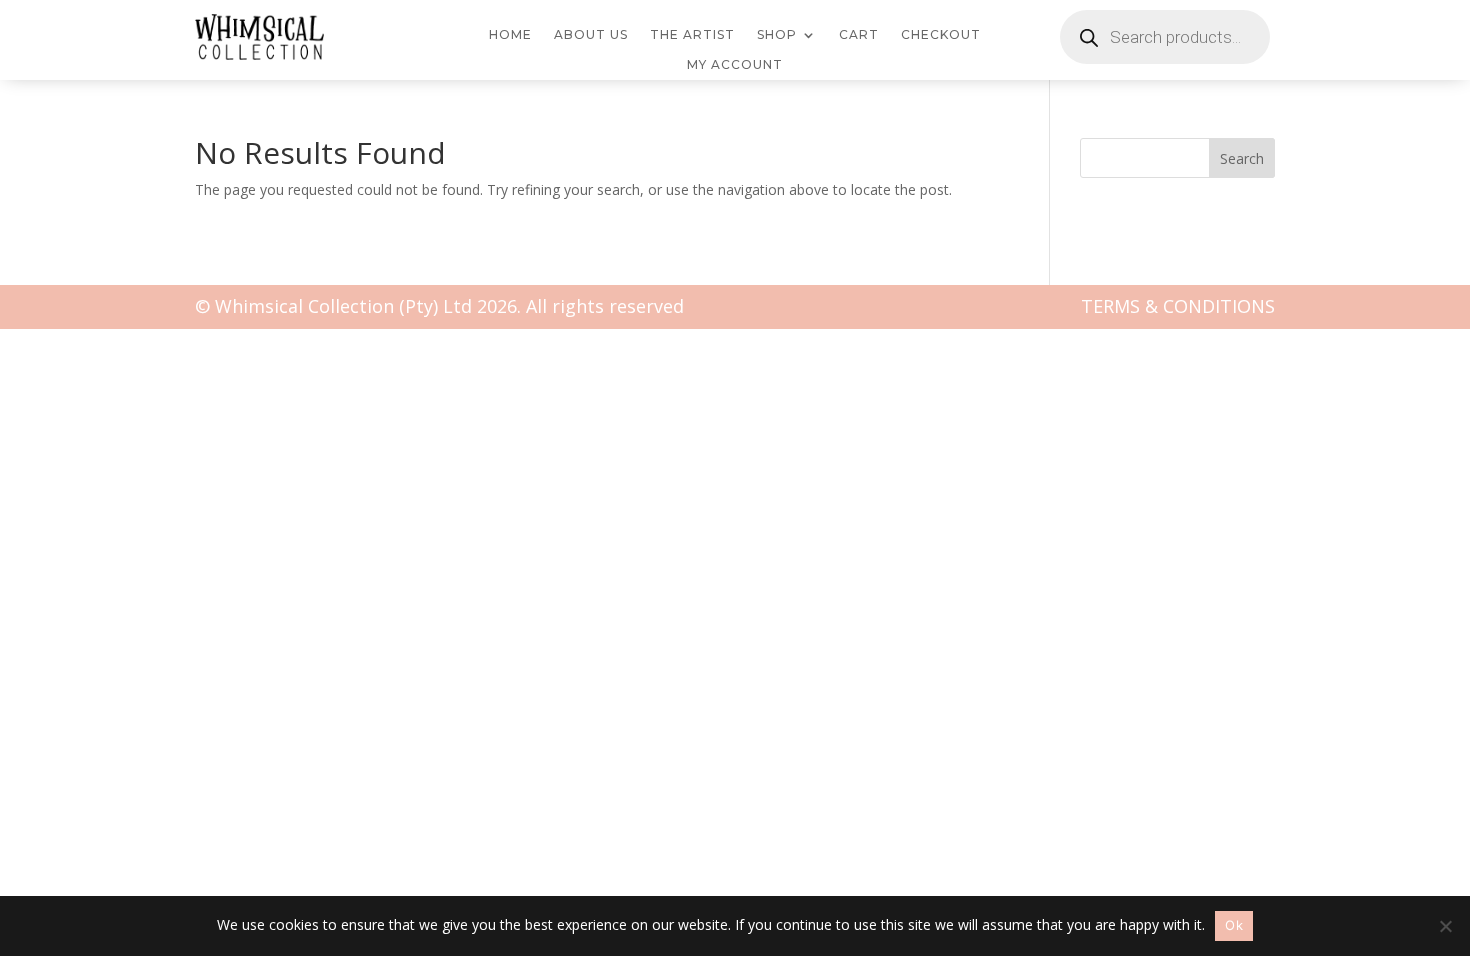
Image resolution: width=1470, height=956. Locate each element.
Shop (777, 35)
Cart (859, 35)
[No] (1445, 926)
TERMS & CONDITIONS (1178, 306)
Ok (1234, 925)
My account (735, 65)
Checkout (941, 35)
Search (1242, 158)
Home (510, 35)
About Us (591, 35)
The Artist (692, 35)
